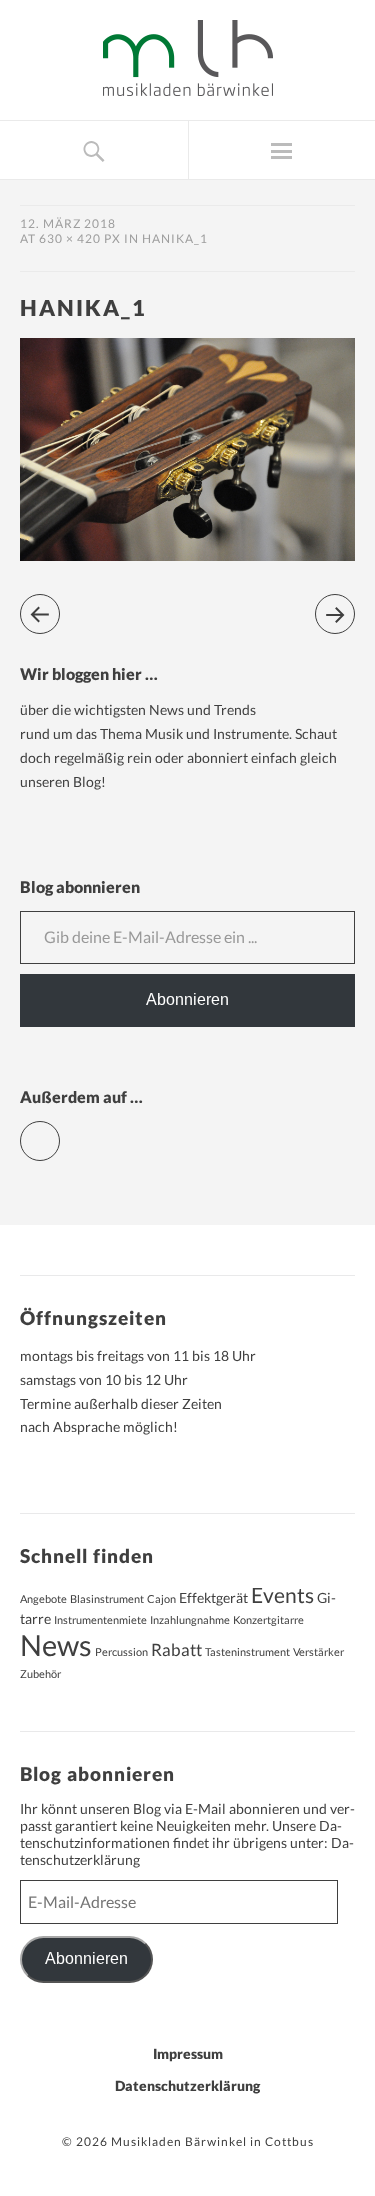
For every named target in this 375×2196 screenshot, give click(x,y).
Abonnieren (187, 999)
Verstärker (318, 1651)
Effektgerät (213, 1597)
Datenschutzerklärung (187, 2085)
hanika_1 (175, 238)
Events (282, 1595)
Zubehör (40, 1673)
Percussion (121, 1651)
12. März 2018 (68, 223)
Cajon (161, 1598)
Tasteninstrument (247, 1651)
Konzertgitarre (268, 1619)
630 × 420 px (80, 238)
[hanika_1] (187, 554)
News (56, 1644)
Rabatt (176, 1650)
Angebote (43, 1598)
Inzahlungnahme (190, 1619)
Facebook (59, 1132)
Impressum (188, 2053)
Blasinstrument (107, 1598)
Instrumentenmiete (100, 1619)
